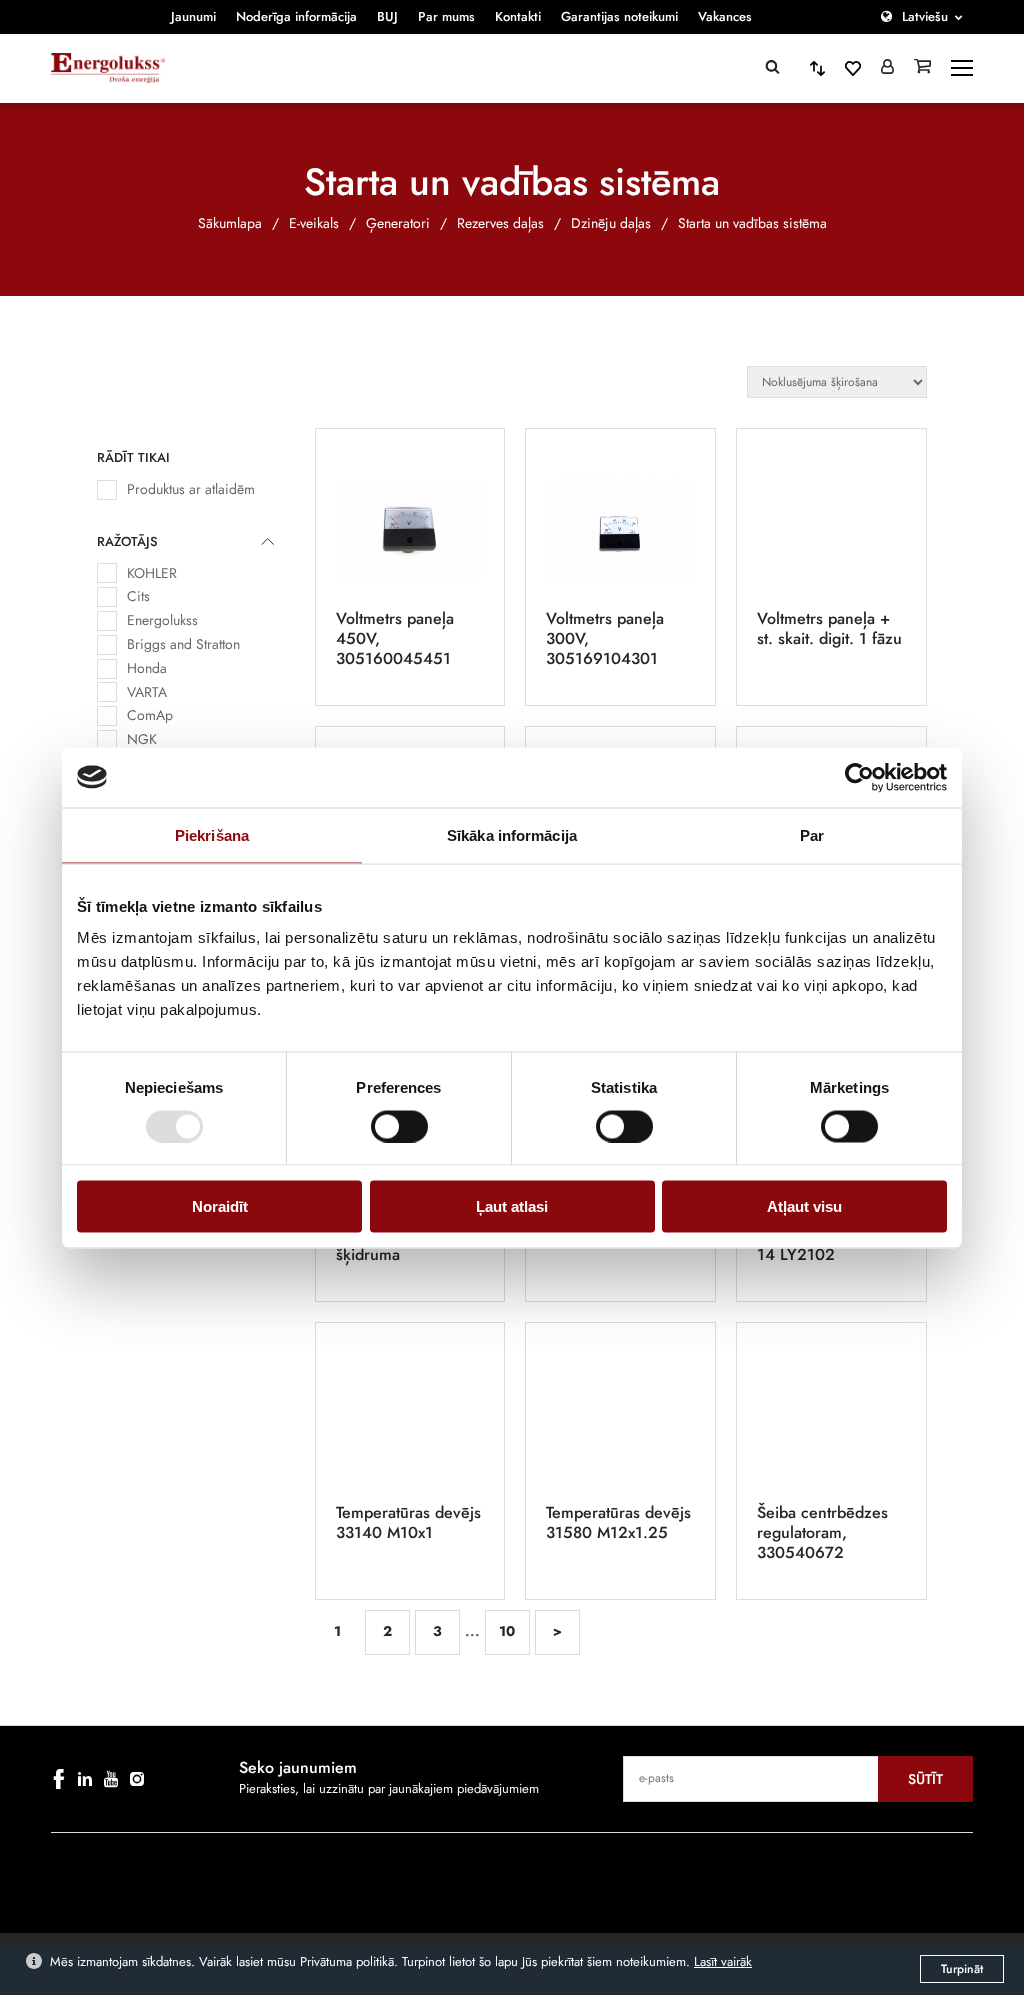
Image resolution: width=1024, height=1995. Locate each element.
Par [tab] (812, 834)
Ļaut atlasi (512, 1206)
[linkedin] (85, 1779)
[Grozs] (922, 68)
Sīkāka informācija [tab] (512, 834)
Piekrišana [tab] (212, 834)
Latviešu (925, 16)
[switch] (399, 1126)
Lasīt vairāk (723, 1961)
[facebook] (59, 1779)
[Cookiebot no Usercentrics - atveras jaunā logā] (859, 777)
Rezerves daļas (500, 223)
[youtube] (111, 1779)
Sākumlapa (230, 223)
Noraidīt (220, 1206)
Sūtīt (925, 1779)
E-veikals (314, 223)
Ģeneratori (398, 223)
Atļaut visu (804, 1206)
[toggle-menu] (962, 68)
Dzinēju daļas (611, 223)
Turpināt (962, 1969)
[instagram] (137, 1779)
